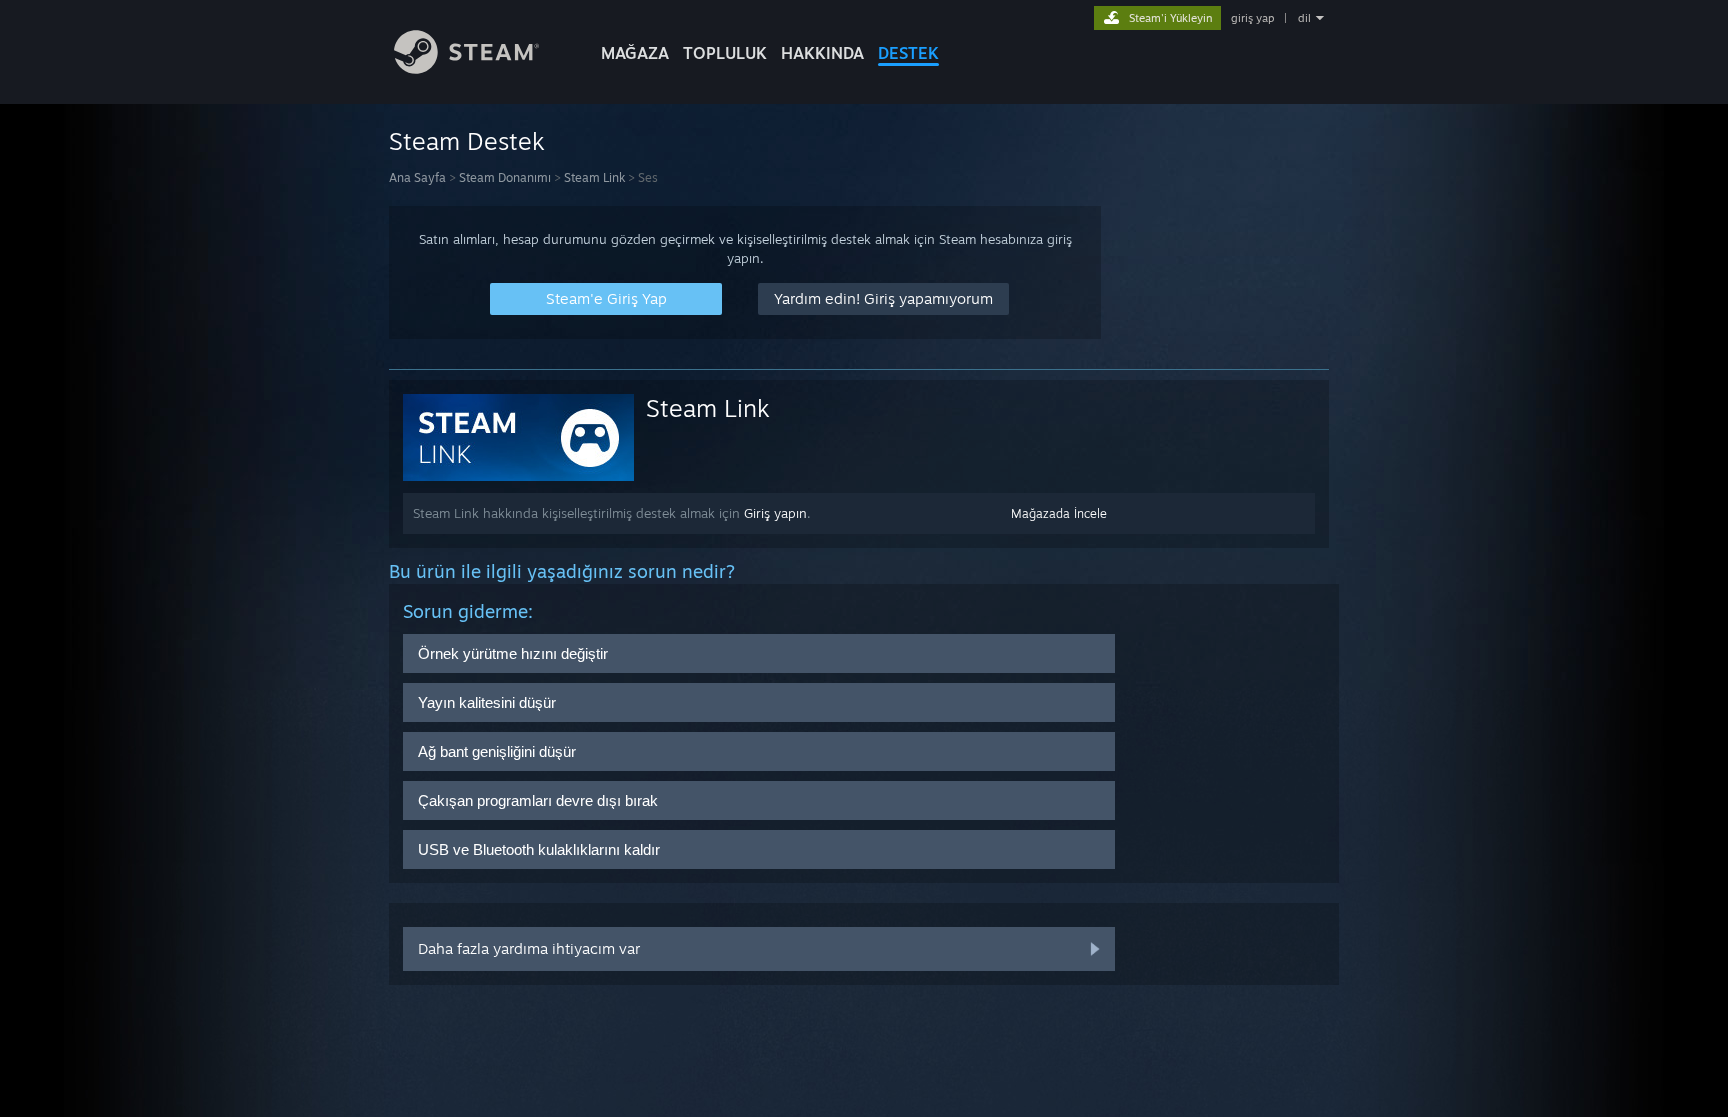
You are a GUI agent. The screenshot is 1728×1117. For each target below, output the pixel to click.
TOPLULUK (725, 53)
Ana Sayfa (417, 177)
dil (1304, 18)
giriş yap (1252, 18)
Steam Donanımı (505, 177)
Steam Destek (467, 141)
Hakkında (822, 53)
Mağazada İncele (1059, 513)
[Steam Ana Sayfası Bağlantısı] (466, 68)
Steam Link (594, 177)
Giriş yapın (775, 513)
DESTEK (908, 53)
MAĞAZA (635, 53)
